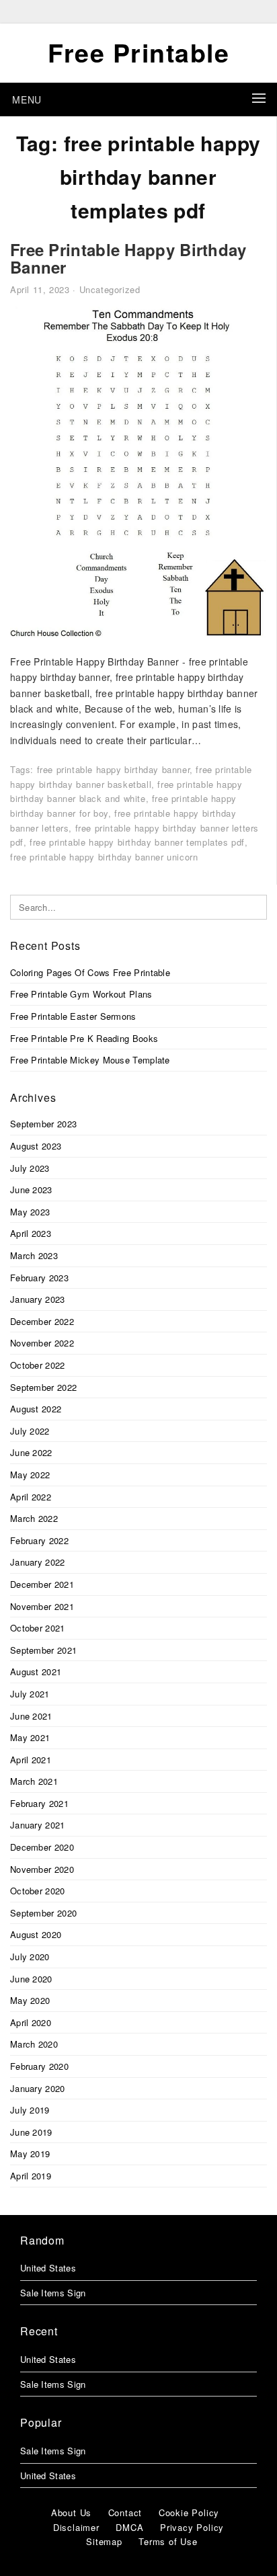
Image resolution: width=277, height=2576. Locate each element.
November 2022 (42, 1343)
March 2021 (34, 1781)
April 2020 (31, 2022)
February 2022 (39, 1540)
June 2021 (31, 1716)
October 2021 (38, 1628)
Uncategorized (110, 289)
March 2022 (34, 1518)
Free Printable (138, 52)
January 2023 (38, 1299)
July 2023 (30, 1168)
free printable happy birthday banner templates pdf (137, 842)
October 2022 (38, 1365)
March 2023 (34, 1255)
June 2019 (31, 2132)
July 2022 (30, 1431)
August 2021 (36, 1672)
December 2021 (42, 1584)
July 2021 (30, 1694)
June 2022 (31, 1452)
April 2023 (31, 1233)
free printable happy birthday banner (114, 769)
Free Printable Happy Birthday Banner (128, 258)
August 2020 (36, 1934)
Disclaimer (76, 2527)
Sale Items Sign (53, 2293)
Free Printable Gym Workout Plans (81, 994)
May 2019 (30, 2154)
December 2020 (42, 1847)
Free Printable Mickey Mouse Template (90, 1060)
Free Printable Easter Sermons (73, 1016)
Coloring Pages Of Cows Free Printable (90, 972)
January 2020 (38, 2088)
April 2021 (31, 1760)
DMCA (129, 2527)
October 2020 (38, 1891)
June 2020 (31, 1979)
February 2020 (39, 2066)
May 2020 (30, 2000)
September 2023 (43, 1124)
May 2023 (30, 1212)
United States (48, 2268)
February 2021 (39, 1803)
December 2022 (42, 1321)
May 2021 (30, 1737)
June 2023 (31, 1190)
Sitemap (104, 2541)
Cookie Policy (189, 2512)
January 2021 (38, 1825)
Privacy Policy (192, 2527)
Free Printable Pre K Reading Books (84, 1038)
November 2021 (42, 1606)
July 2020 (30, 1957)
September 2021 (43, 1650)
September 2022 (43, 1387)
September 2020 (43, 1913)
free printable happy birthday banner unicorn (104, 857)
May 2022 (30, 1475)
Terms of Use (168, 2541)
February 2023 (39, 1278)
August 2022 (36, 1409)
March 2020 (34, 2044)
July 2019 (30, 2110)
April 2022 (31, 1497)
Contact (125, 2512)
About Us (71, 2512)
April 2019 (31, 2176)
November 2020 (42, 1869)
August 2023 (36, 1146)
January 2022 (38, 1562)
